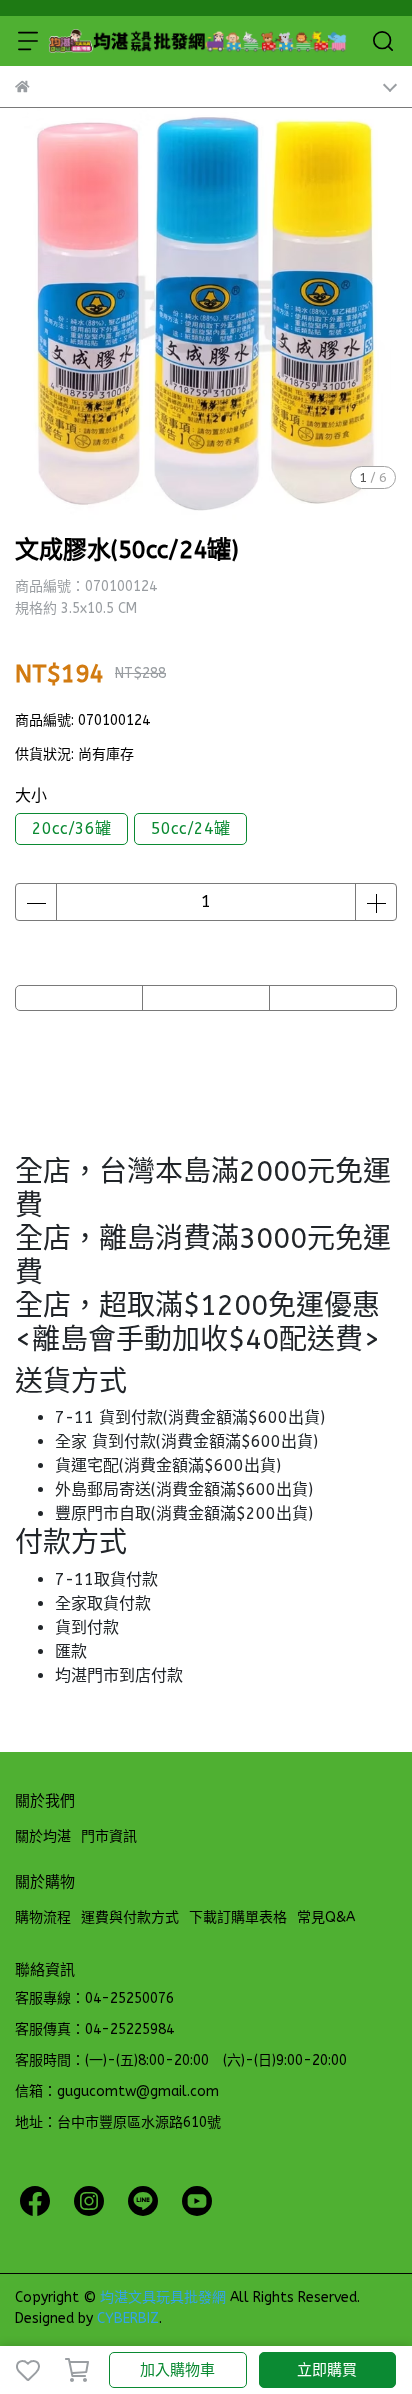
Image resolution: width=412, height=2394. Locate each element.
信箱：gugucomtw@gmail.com (117, 2091)
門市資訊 (109, 1836)
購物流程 (43, 1917)
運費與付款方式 (130, 1917)
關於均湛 (43, 1836)
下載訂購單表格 (238, 1917)
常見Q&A (326, 1917)
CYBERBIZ (128, 2318)
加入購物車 (177, 2370)
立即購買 (327, 2370)
